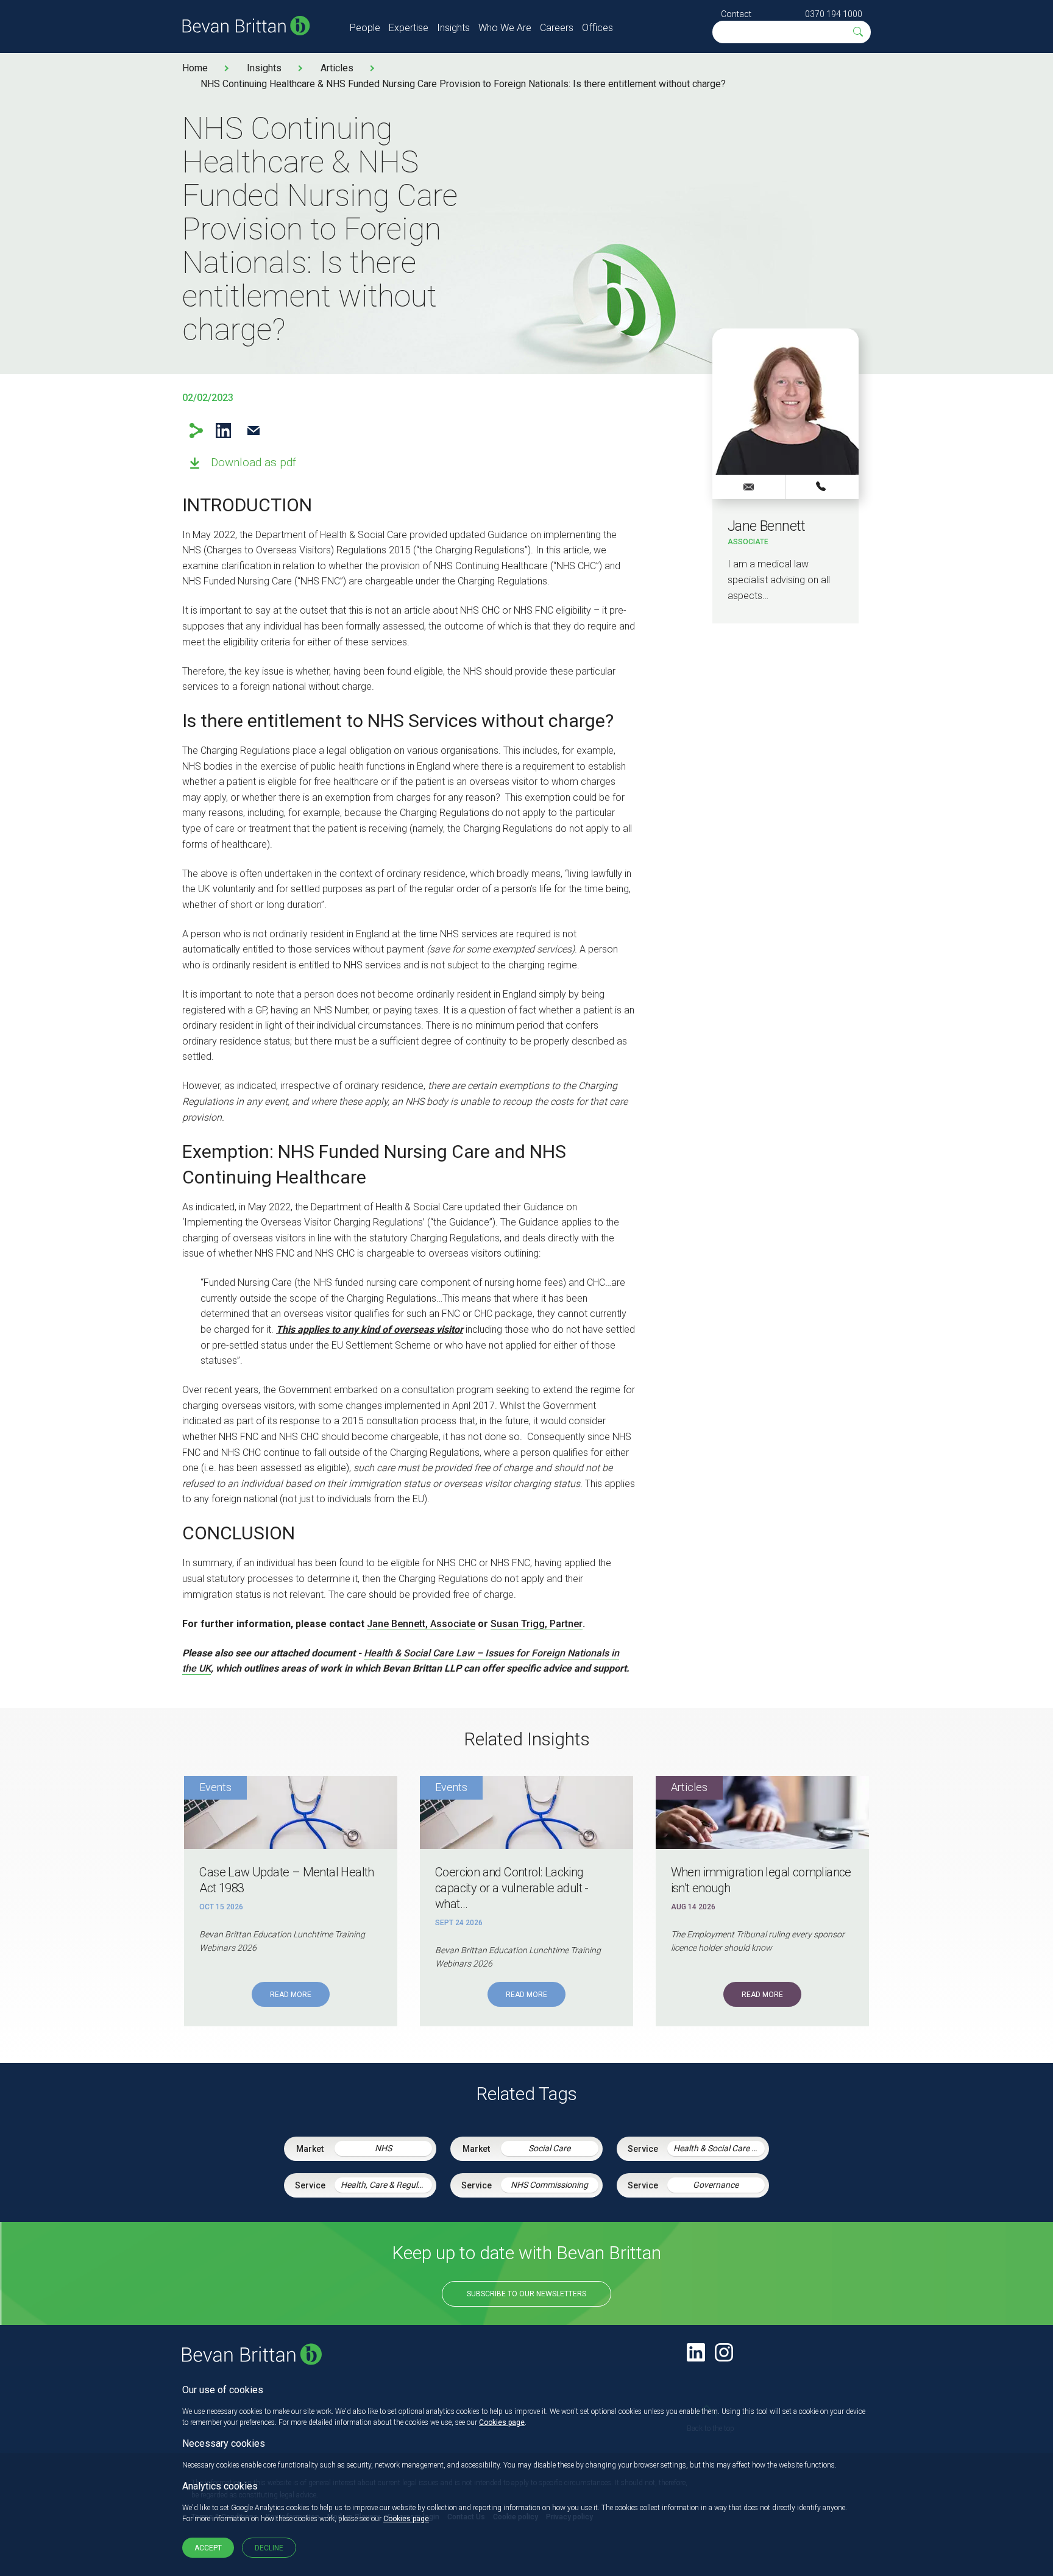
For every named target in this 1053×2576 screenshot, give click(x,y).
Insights (453, 28)
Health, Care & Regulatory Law (386, 2185)
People (365, 28)
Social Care (549, 2148)
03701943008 (822, 486)
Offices (597, 28)
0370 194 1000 (834, 14)
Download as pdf (253, 462)
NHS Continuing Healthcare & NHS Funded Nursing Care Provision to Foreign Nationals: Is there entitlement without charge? (463, 84)
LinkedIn (223, 431)
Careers (557, 28)
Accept (208, 2548)
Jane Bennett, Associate (421, 1624)
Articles (337, 68)
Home (195, 68)
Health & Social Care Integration (719, 2148)
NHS (383, 2148)
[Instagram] (724, 2352)
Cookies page (502, 2422)
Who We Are (505, 28)
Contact (736, 14)
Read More (291, 1995)
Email (253, 431)
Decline (269, 2548)
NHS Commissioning (549, 2185)
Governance (716, 2185)
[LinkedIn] (696, 2352)
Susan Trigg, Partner (537, 1624)
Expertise (409, 28)
